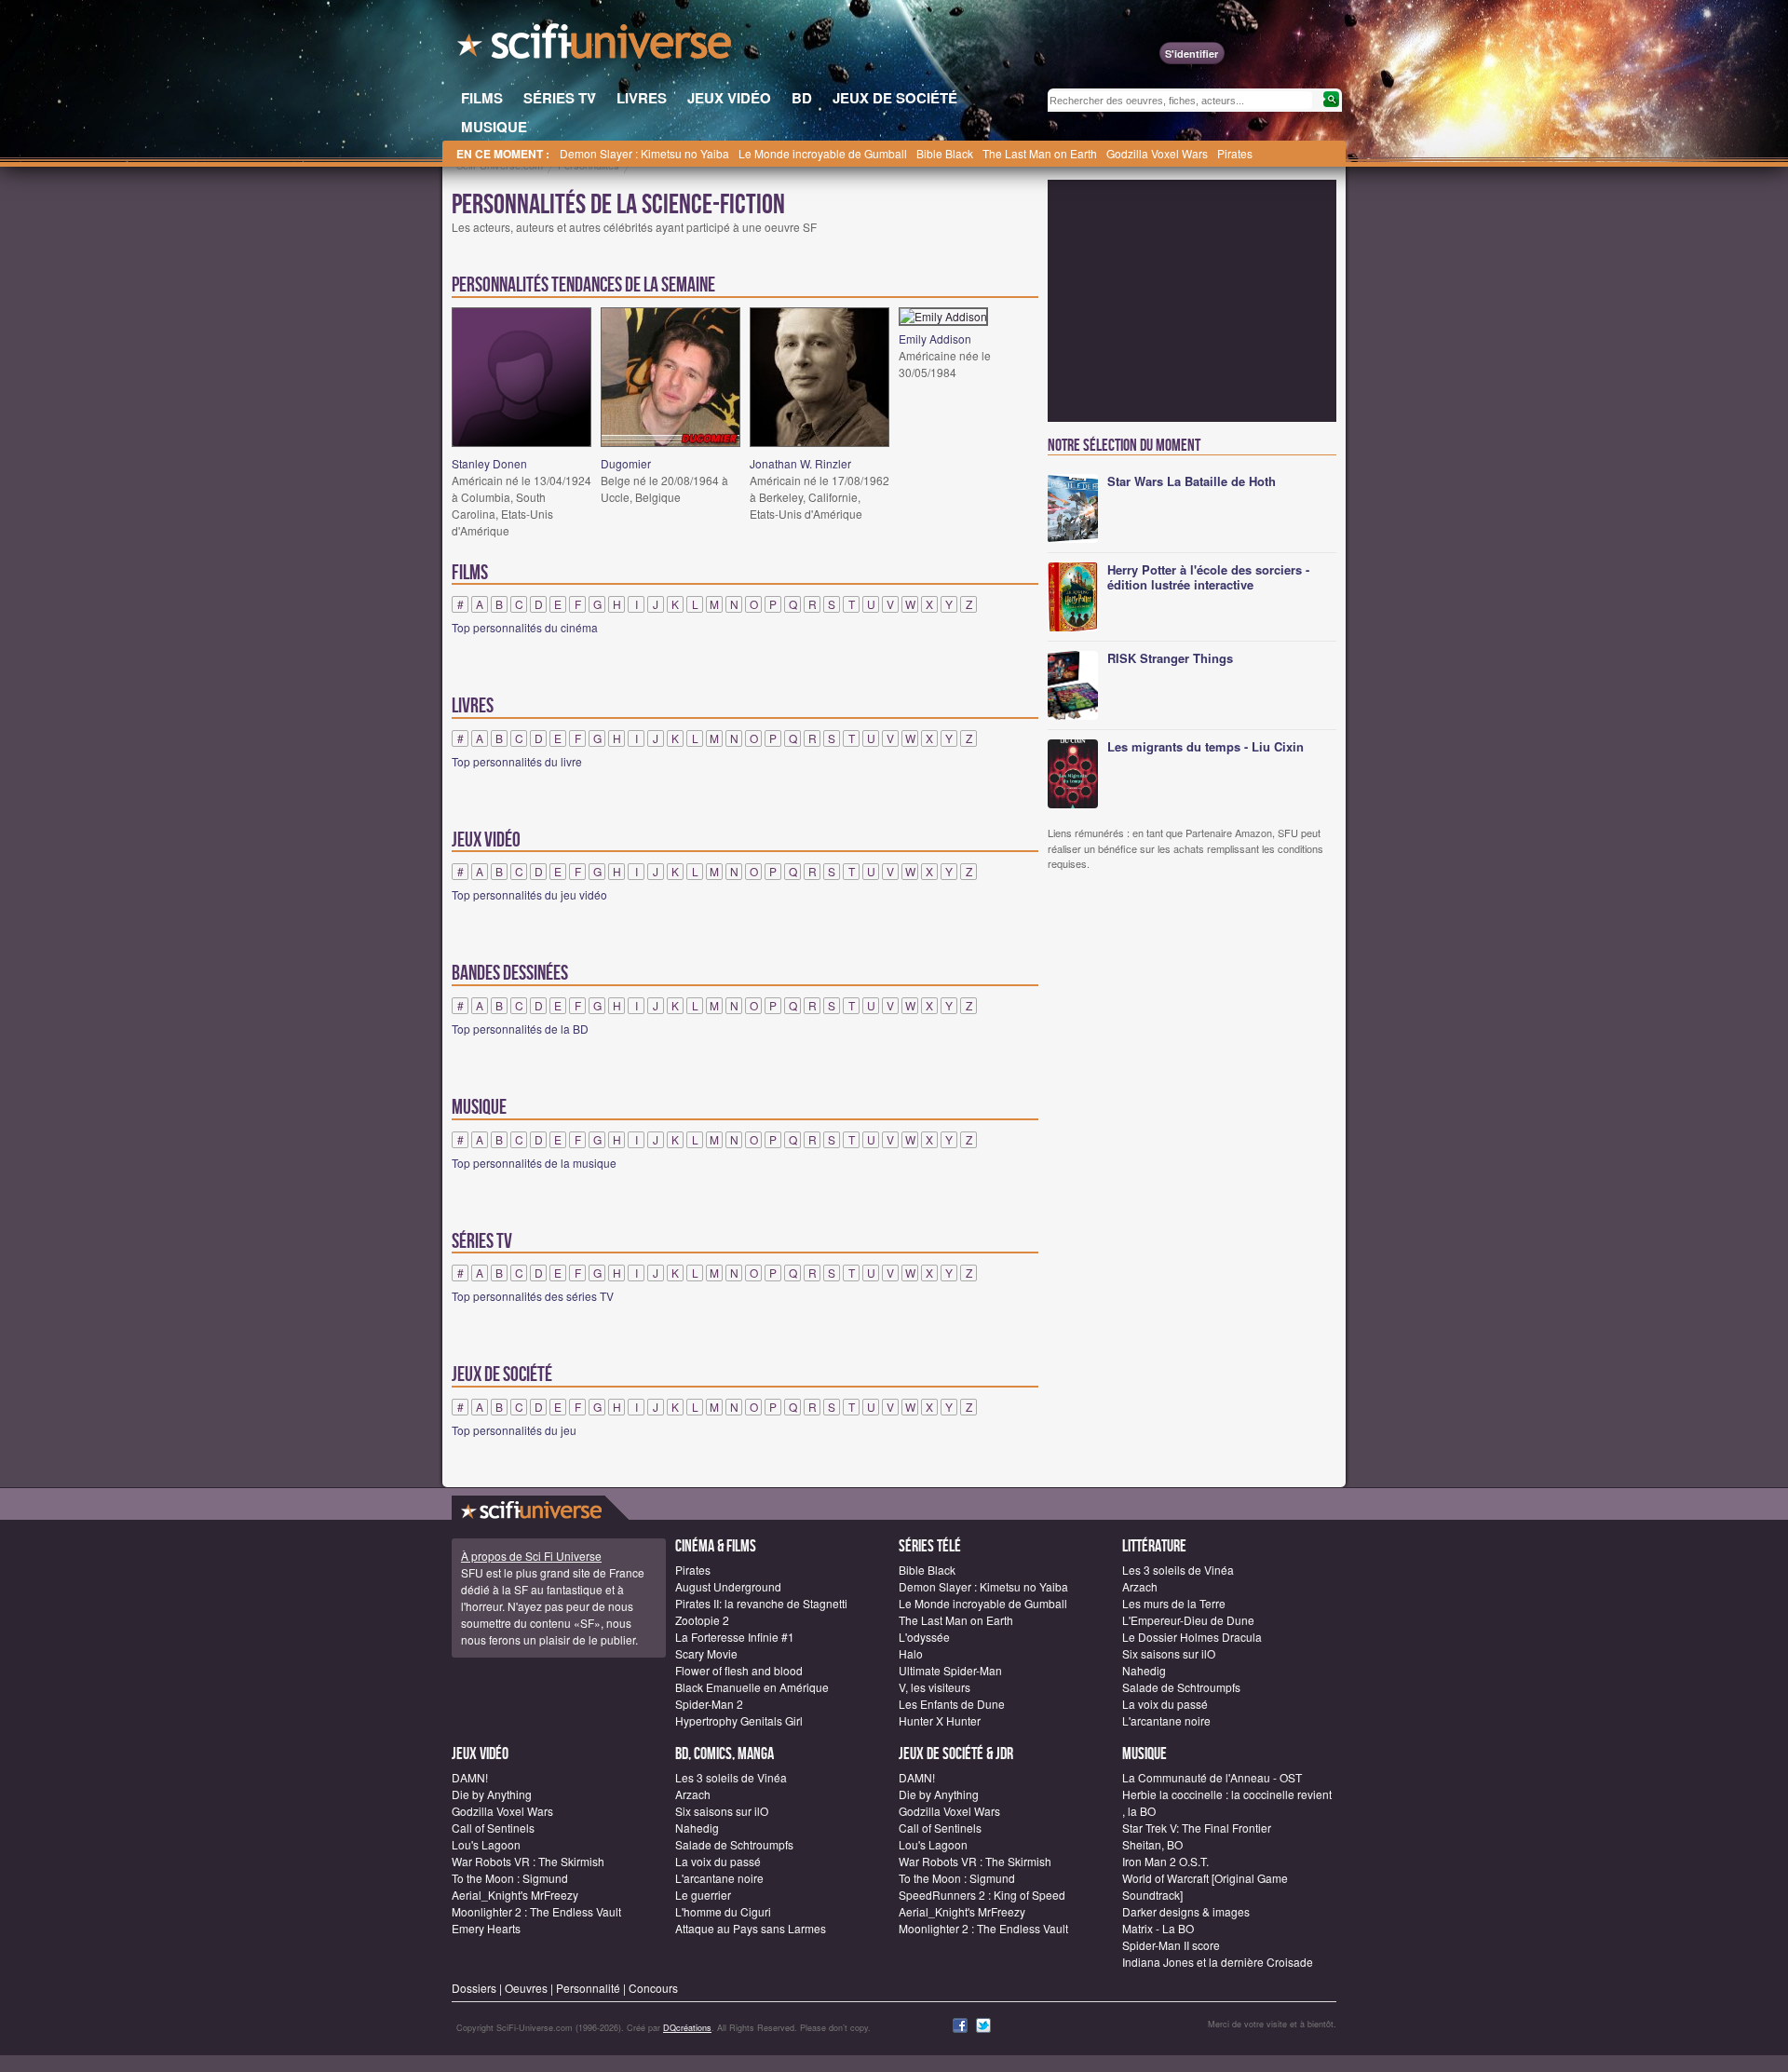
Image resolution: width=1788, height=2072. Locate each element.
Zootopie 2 (702, 1620)
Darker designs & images (1186, 1911)
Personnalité (588, 1988)
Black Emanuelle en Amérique (752, 1687)
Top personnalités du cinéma (525, 627)
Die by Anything (492, 1794)
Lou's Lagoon (486, 1844)
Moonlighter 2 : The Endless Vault (536, 1911)
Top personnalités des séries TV (533, 1296)
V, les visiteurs (935, 1687)
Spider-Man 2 (709, 1704)
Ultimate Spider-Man (950, 1670)
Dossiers (474, 1988)
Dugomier (626, 463)
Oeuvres (526, 1988)
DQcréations (687, 2028)
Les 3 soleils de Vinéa (1178, 1570)
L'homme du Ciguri (723, 1911)
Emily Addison (935, 339)
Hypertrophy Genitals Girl (739, 1720)
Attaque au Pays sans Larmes (751, 1928)
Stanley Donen (489, 463)
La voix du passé (1165, 1704)
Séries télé (930, 1546)
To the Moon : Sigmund (510, 1878)
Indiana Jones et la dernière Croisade (1218, 1962)
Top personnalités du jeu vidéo (529, 894)
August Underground (728, 1586)
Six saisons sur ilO (1169, 1653)
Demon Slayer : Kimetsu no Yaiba (644, 153)
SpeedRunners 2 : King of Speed (982, 1895)
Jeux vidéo (480, 1754)
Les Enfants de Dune (952, 1704)
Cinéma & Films (716, 1546)
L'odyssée (924, 1637)
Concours (653, 1988)
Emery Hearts (486, 1928)
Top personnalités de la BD (520, 1029)
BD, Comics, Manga (725, 1754)
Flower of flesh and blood (739, 1670)
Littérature (1154, 1546)
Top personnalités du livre (517, 761)
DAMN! (470, 1777)
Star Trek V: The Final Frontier (1197, 1828)
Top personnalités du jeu (514, 1430)
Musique (1145, 1754)
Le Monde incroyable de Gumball (823, 153)
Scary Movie (706, 1653)
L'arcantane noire (1166, 1720)
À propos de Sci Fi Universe (531, 1556)
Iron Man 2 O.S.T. (1165, 1861)
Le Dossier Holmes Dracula (1192, 1637)
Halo (911, 1653)
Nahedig (1144, 1670)
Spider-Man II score (1171, 1945)
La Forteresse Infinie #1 (735, 1637)
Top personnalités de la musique (534, 1163)
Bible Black (945, 153)
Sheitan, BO (1152, 1844)
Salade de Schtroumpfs (1181, 1687)
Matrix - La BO (1158, 1928)
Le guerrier (703, 1895)
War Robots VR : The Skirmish (528, 1861)
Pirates (1235, 153)
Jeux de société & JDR (956, 1754)
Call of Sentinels (493, 1828)
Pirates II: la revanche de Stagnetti (761, 1603)
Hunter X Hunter (940, 1720)
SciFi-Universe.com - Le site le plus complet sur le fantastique (596, 47)
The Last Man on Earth (1040, 153)
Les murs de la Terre (1174, 1603)
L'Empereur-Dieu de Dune (1188, 1620)
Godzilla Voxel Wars (1157, 153)
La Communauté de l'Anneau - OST (1212, 1777)
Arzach (1140, 1586)
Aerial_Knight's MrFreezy (515, 1895)
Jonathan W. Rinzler (800, 463)
